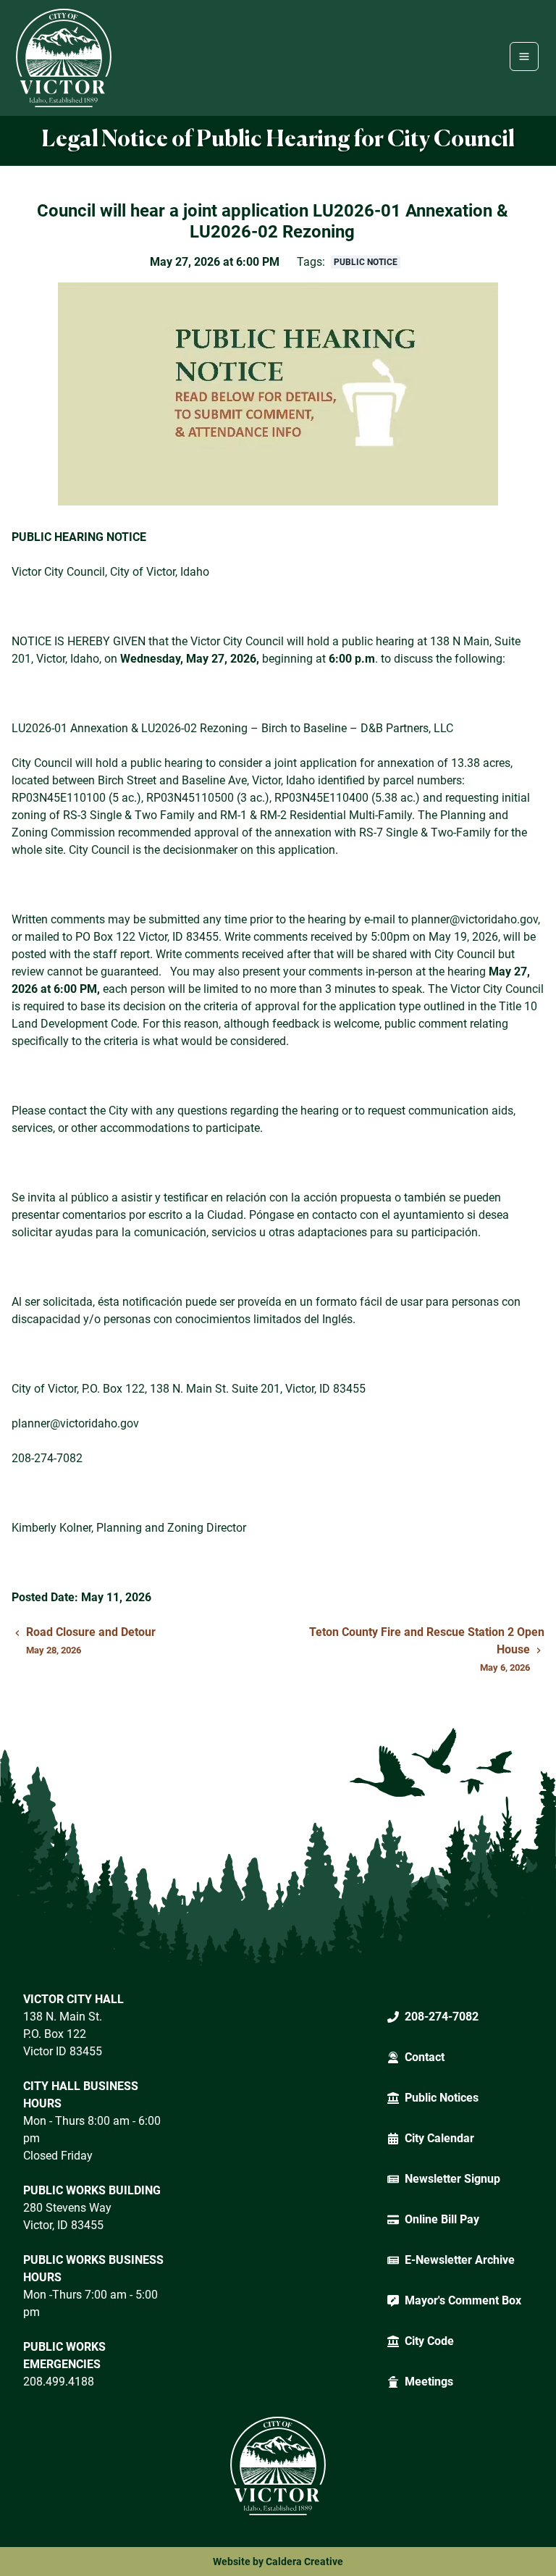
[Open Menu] (524, 56)
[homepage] (64, 58)
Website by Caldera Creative (278, 2562)
